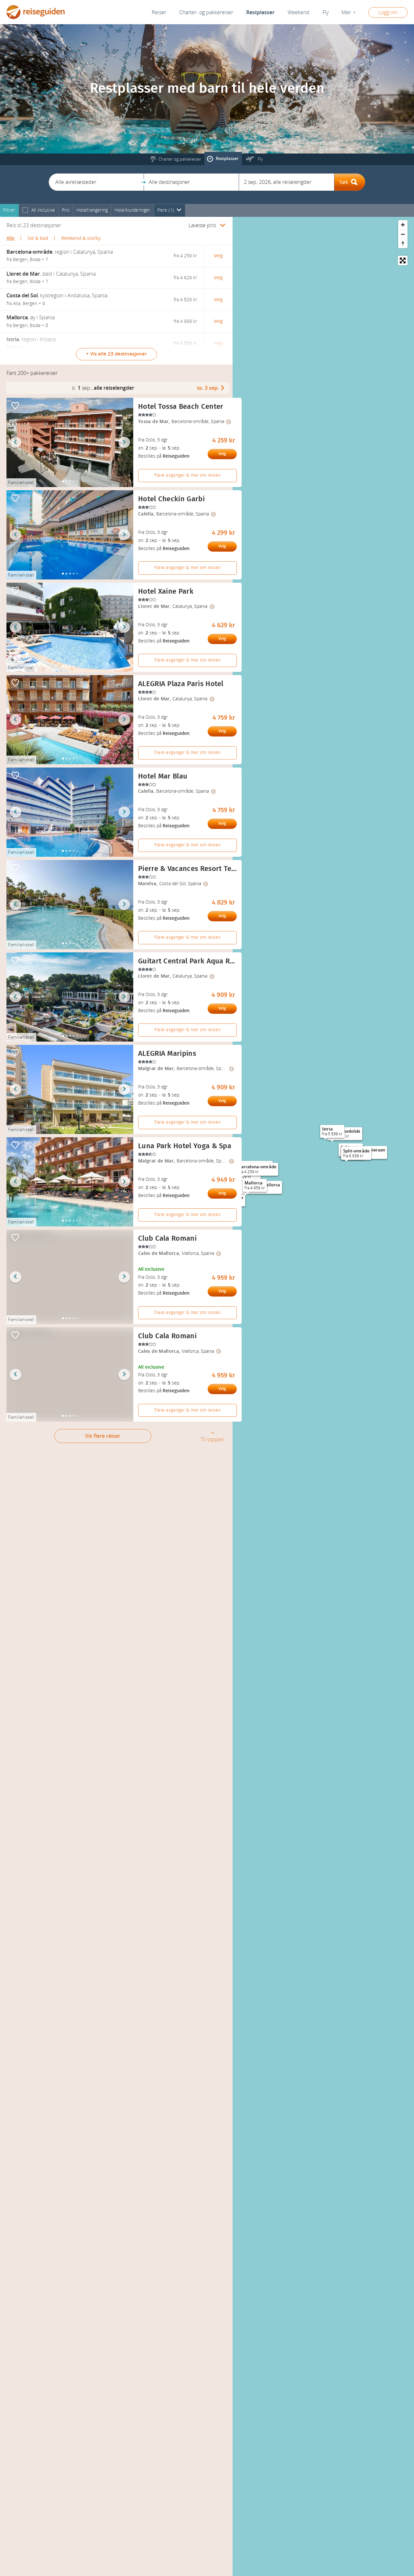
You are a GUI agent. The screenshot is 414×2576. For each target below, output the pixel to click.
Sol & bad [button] (38, 238)
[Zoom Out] (403, 234)
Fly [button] (326, 12)
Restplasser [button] (260, 12)
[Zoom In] (403, 225)
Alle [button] (11, 238)
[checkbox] (25, 211)
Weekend (299, 12)
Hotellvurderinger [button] (132, 210)
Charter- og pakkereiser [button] (206, 12)
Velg (222, 454)
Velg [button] (218, 256)
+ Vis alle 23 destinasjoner (116, 354)
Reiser (159, 12)
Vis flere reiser (103, 1436)
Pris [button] (66, 210)
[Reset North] (403, 244)
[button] (96, 182)
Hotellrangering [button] (92, 210)
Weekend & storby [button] (81, 238)
